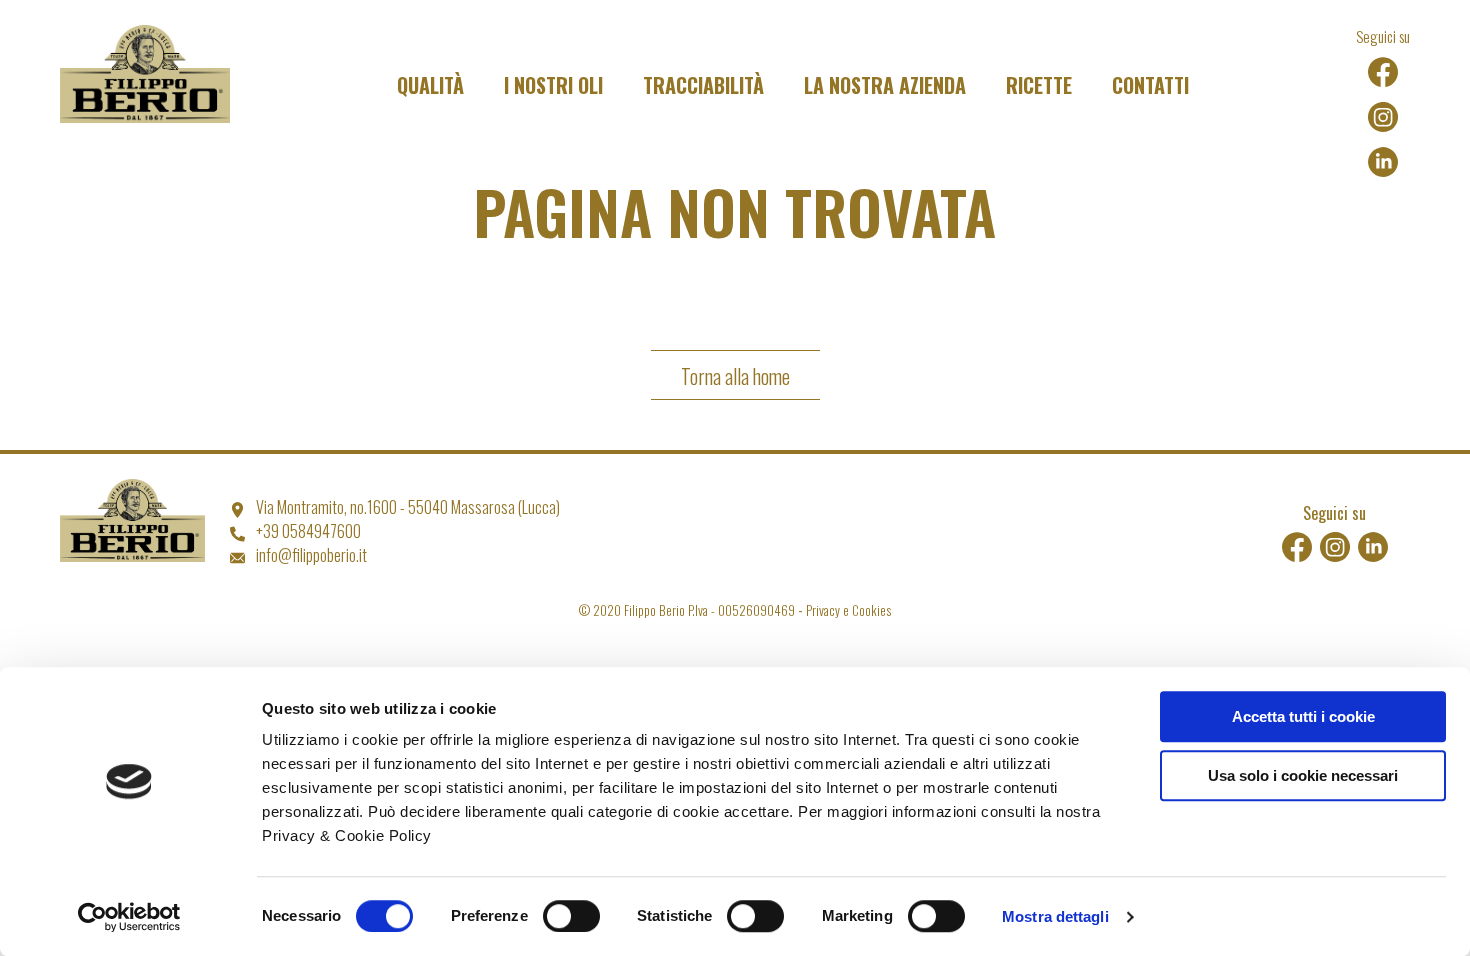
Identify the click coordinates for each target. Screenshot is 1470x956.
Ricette (1039, 85)
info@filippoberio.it (311, 555)
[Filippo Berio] (145, 78)
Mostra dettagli (1055, 916)
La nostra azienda (885, 85)
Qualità (430, 85)
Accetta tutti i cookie (1303, 716)
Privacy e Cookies (848, 610)
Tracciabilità (703, 85)
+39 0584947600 (308, 531)
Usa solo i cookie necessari (1303, 775)
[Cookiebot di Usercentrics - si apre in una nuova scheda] (129, 917)
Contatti (1150, 85)
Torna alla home (735, 376)
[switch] (571, 916)
